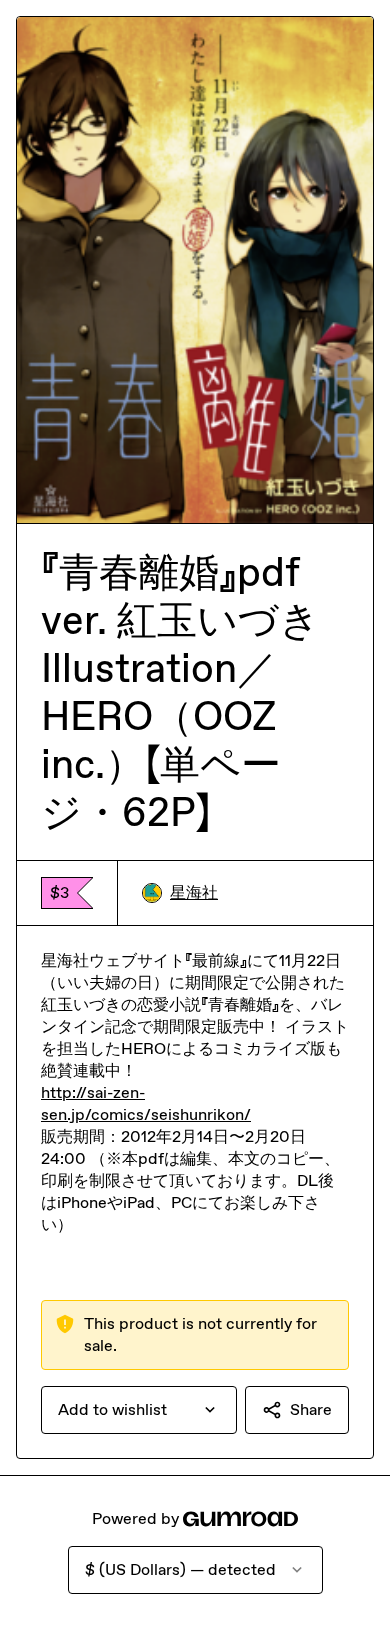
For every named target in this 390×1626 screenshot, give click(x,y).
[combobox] (139, 1410)
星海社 (194, 892)
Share (311, 1409)
